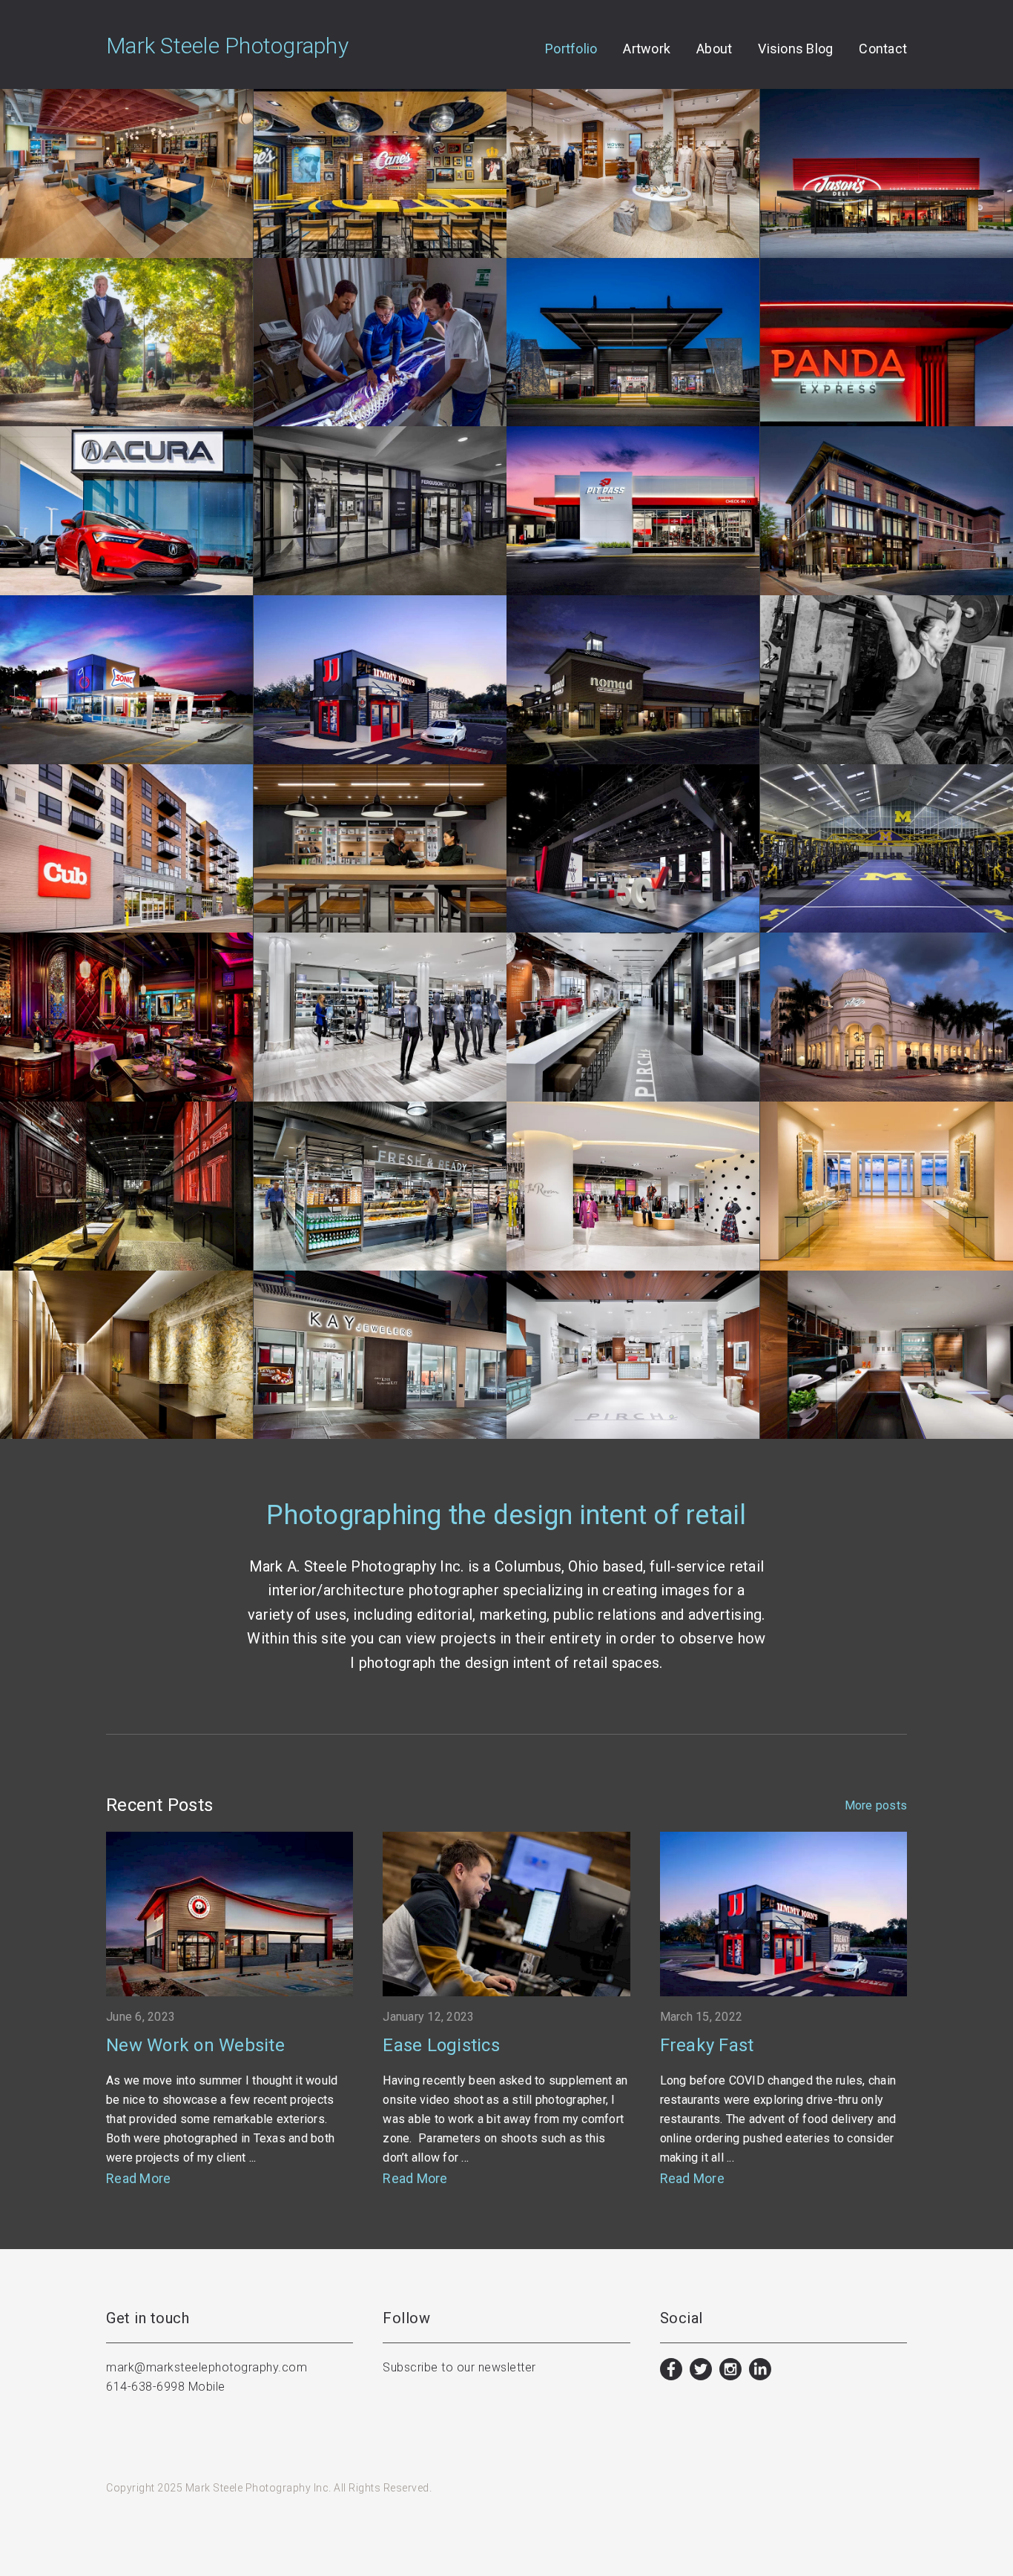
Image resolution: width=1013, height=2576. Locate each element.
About (714, 49)
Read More (138, 2178)
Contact (883, 49)
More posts (876, 1806)
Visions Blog (795, 49)
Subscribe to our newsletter (459, 2367)
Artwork (647, 49)
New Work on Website (195, 2045)
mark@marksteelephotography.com (207, 2367)
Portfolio (571, 49)
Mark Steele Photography (227, 46)
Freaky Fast (707, 2045)
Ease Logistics (441, 2045)
